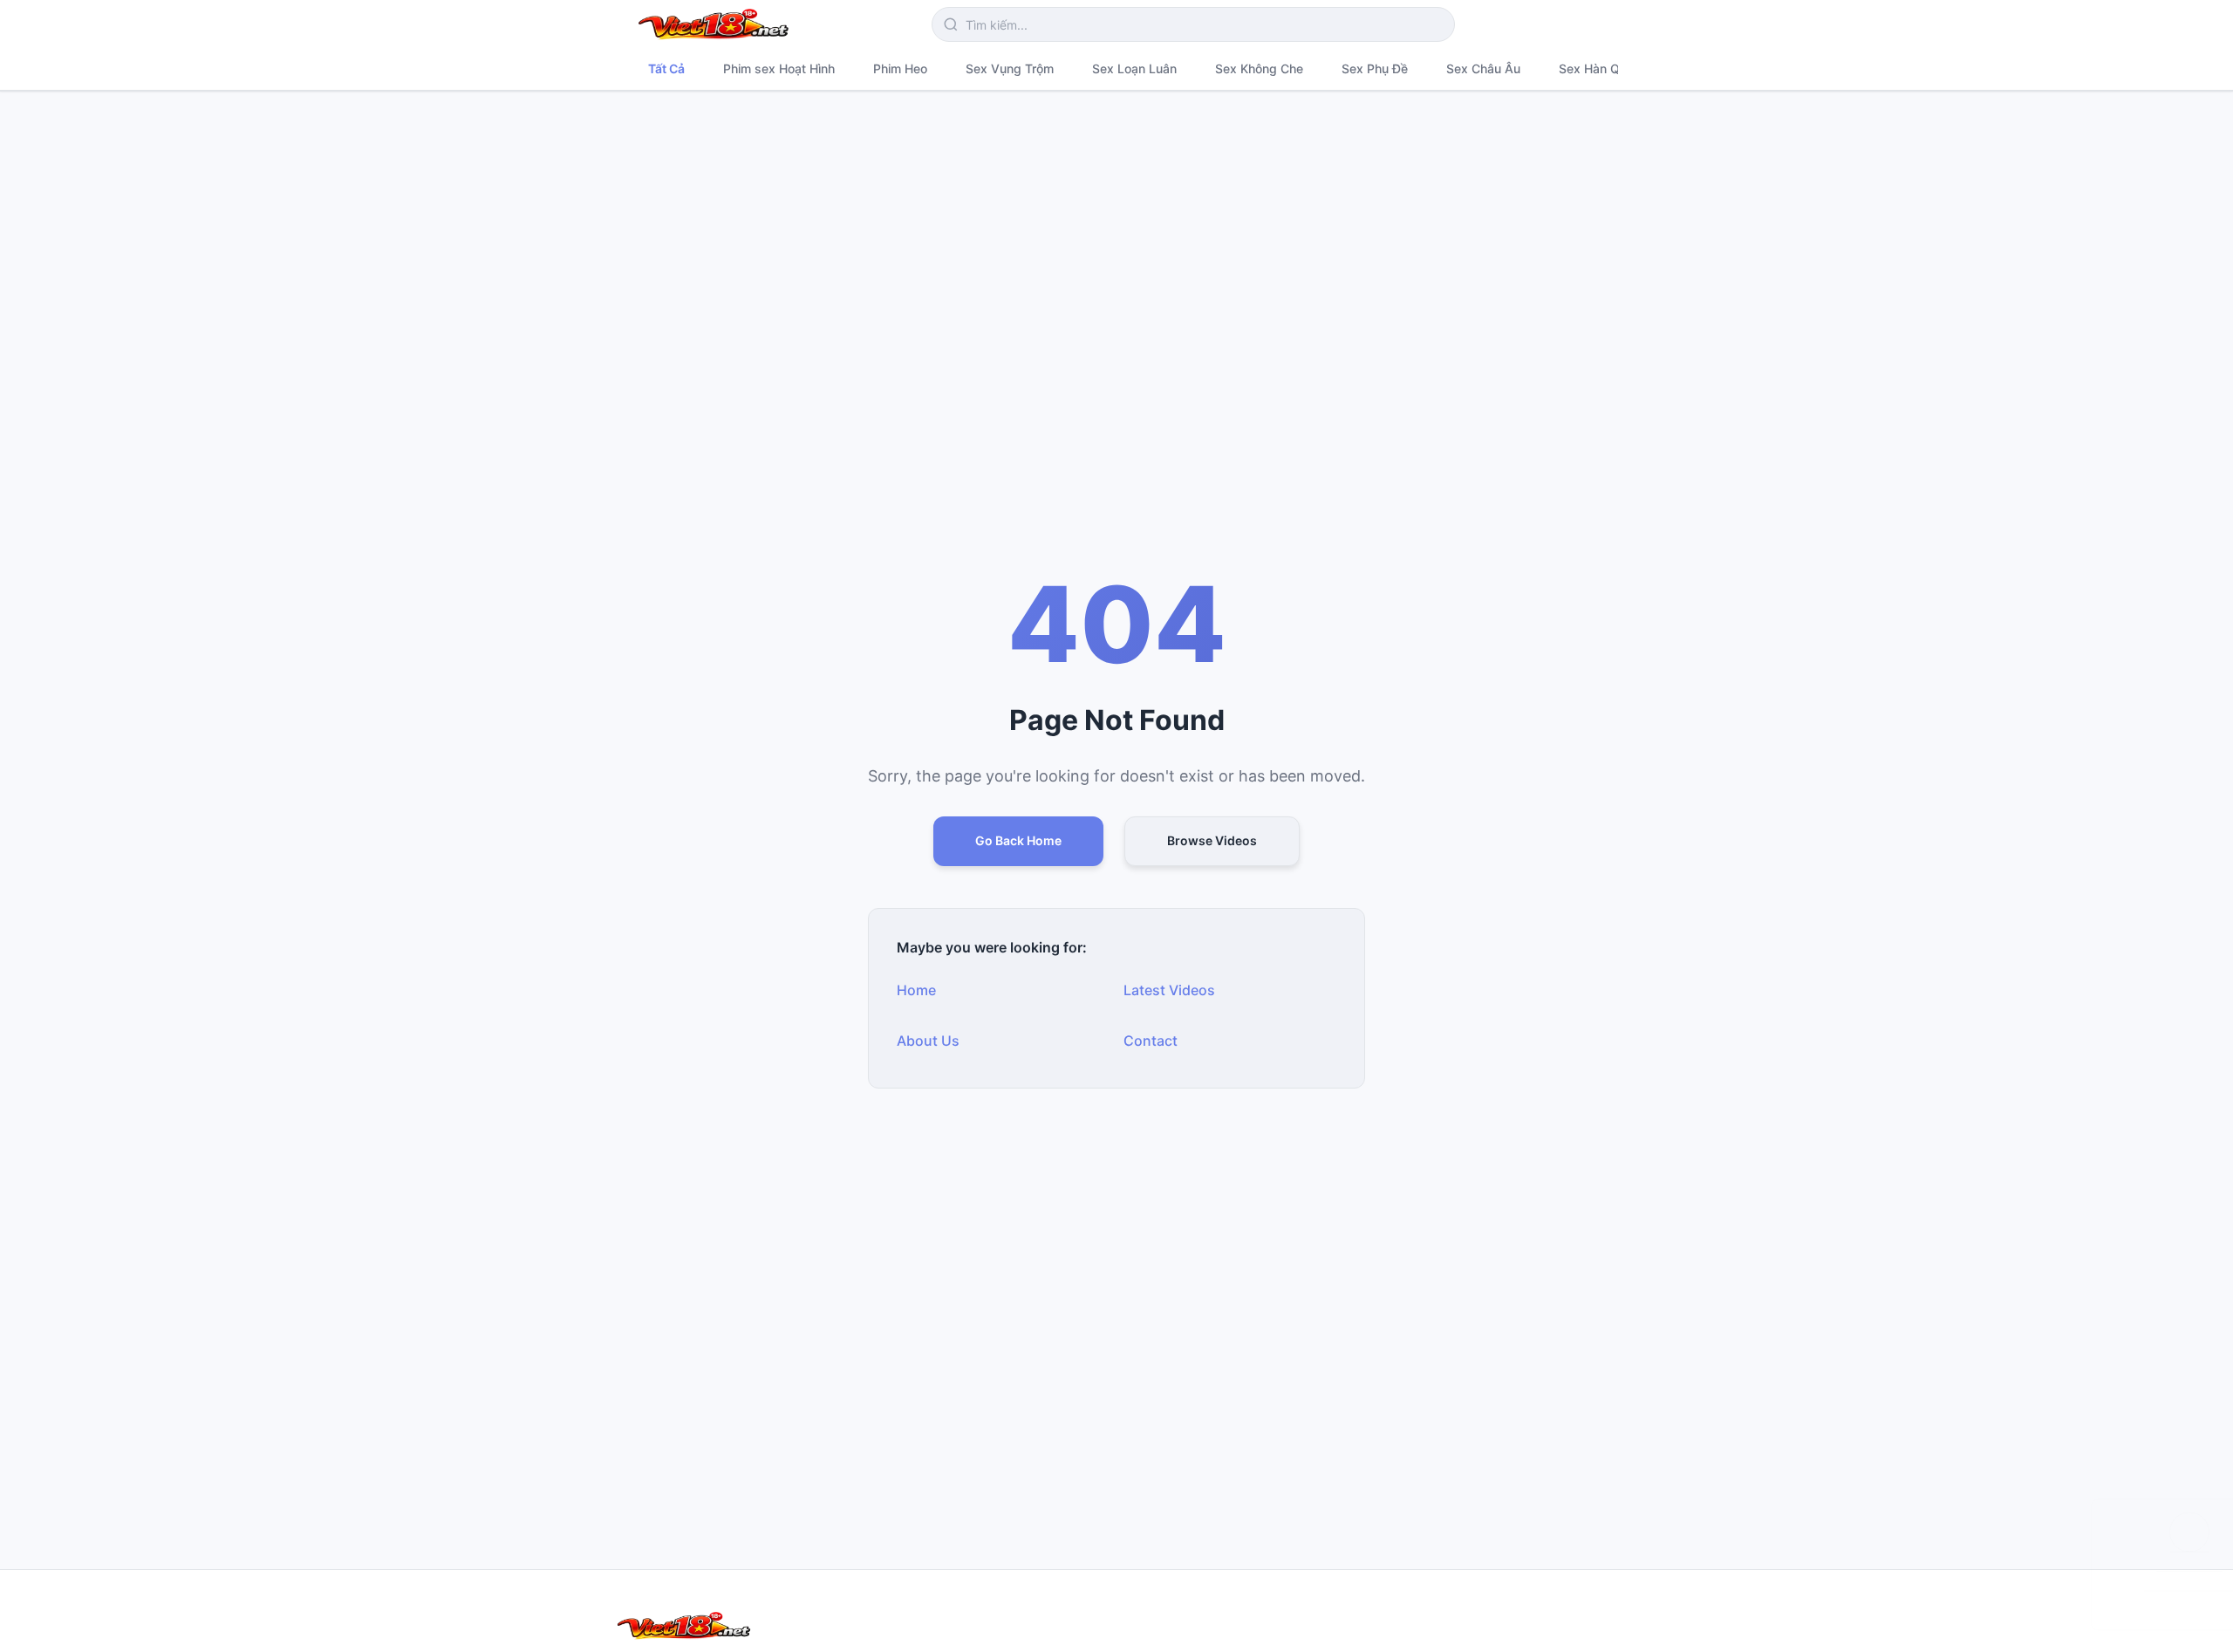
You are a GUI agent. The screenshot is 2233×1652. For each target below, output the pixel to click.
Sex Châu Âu (1483, 68)
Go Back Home (1018, 840)
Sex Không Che (1259, 68)
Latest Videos (1169, 990)
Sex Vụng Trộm (1010, 68)
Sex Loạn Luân (1134, 68)
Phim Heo (900, 68)
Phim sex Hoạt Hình (779, 68)
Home (916, 990)
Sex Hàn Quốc (1600, 68)
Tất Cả (666, 68)
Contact (1151, 1041)
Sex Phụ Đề (1375, 68)
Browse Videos (1212, 840)
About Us (928, 1041)
